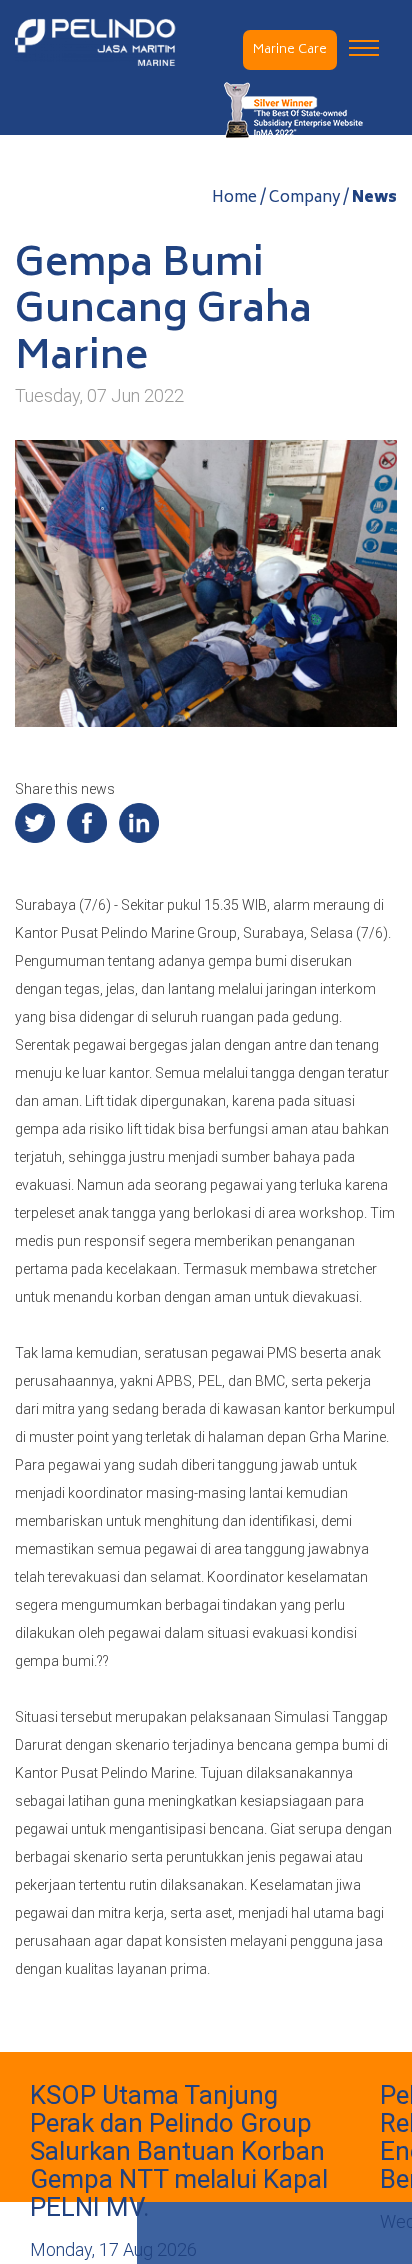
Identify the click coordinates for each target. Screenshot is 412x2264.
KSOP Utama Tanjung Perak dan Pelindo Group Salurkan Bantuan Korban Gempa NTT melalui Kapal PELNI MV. (179, 2151)
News (374, 198)
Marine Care (290, 50)
